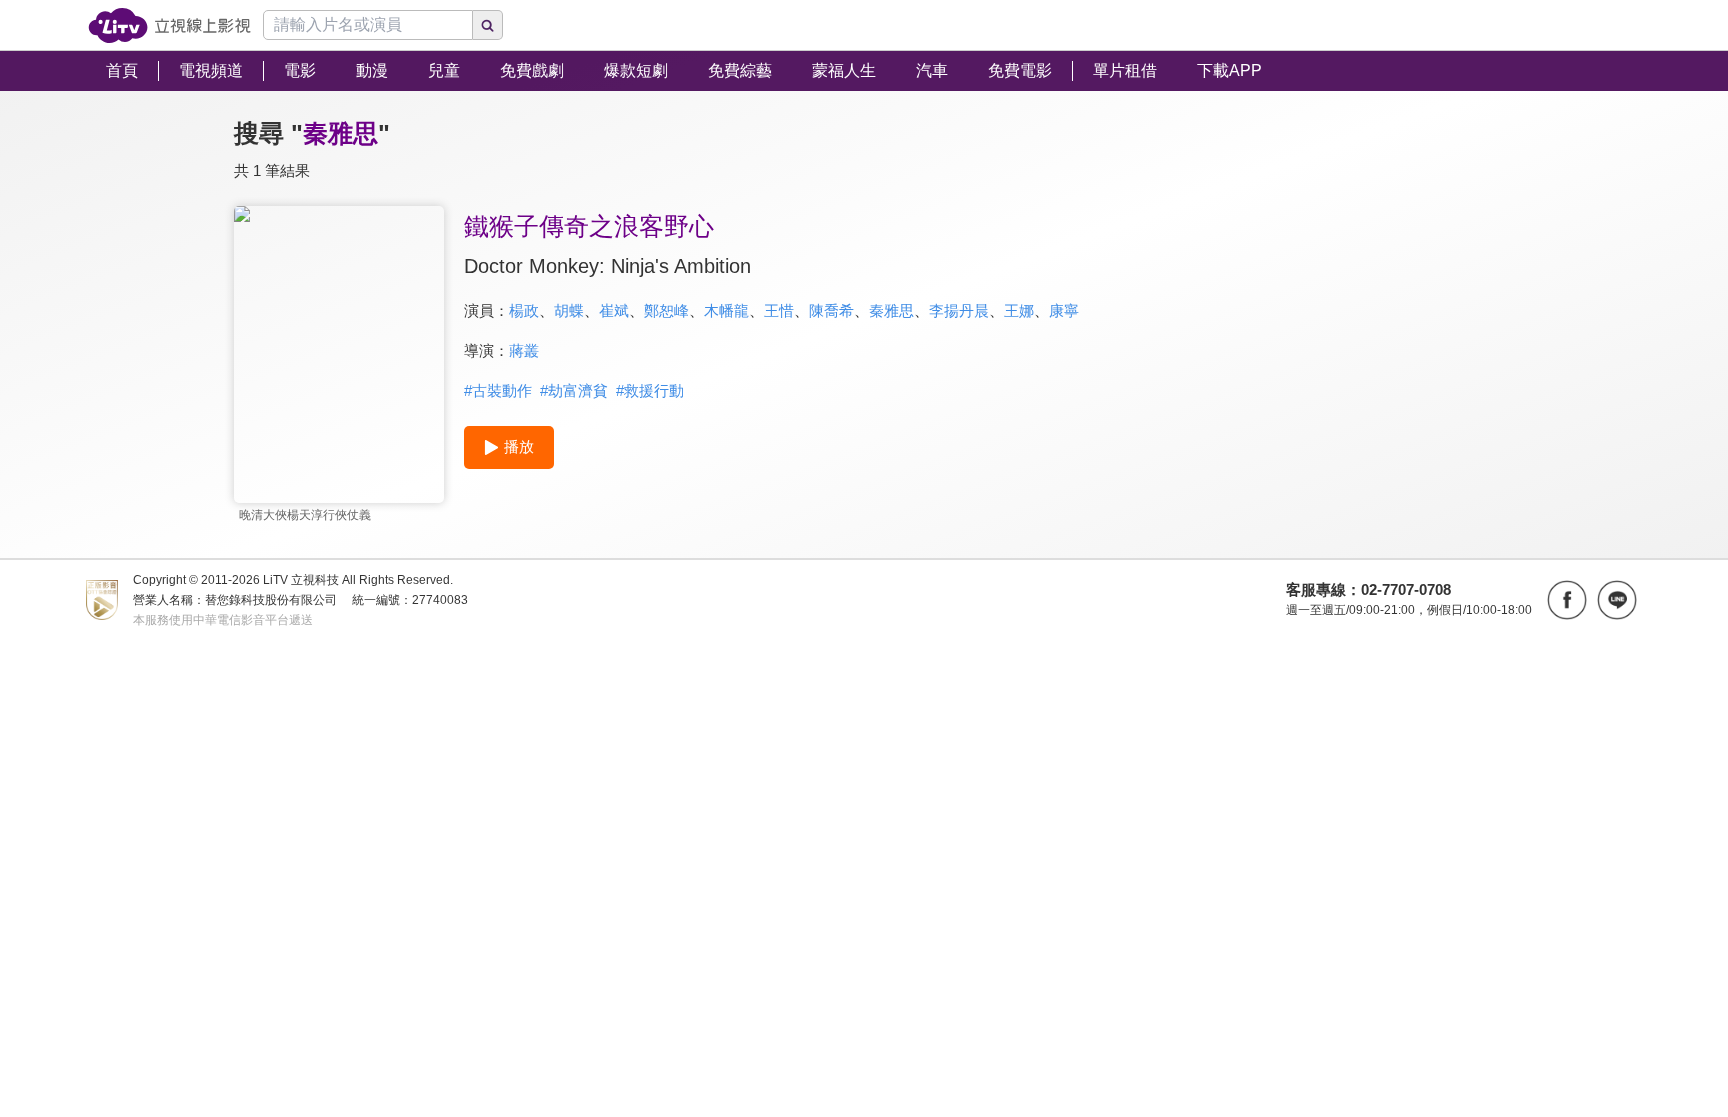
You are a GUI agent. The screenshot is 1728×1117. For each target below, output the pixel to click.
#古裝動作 (498, 390)
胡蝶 (569, 310)
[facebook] (1567, 600)
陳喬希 (831, 310)
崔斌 (614, 310)
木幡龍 (726, 310)
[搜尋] (488, 25)
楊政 (524, 310)
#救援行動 (650, 390)
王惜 (779, 310)
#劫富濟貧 (574, 390)
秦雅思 (891, 310)
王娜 (1019, 310)
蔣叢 (524, 350)
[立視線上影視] (169, 25)
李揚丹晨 (959, 310)
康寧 (1064, 310)
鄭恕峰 (666, 310)
